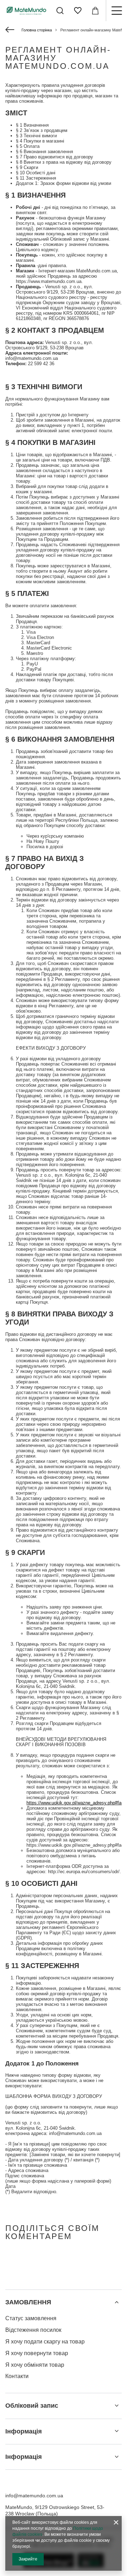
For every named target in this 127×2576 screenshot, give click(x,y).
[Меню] (116, 11)
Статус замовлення (31, 2318)
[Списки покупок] (78, 11)
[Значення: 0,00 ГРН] (95, 11)
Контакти (17, 2376)
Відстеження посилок (33, 2330)
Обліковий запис (32, 2406)
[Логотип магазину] (26, 10)
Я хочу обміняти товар (35, 2365)
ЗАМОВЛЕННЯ (28, 2302)
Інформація (24, 2431)
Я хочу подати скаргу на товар (45, 2342)
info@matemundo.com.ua (34, 2496)
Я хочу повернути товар (37, 2353)
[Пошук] (60, 11)
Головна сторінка (37, 30)
